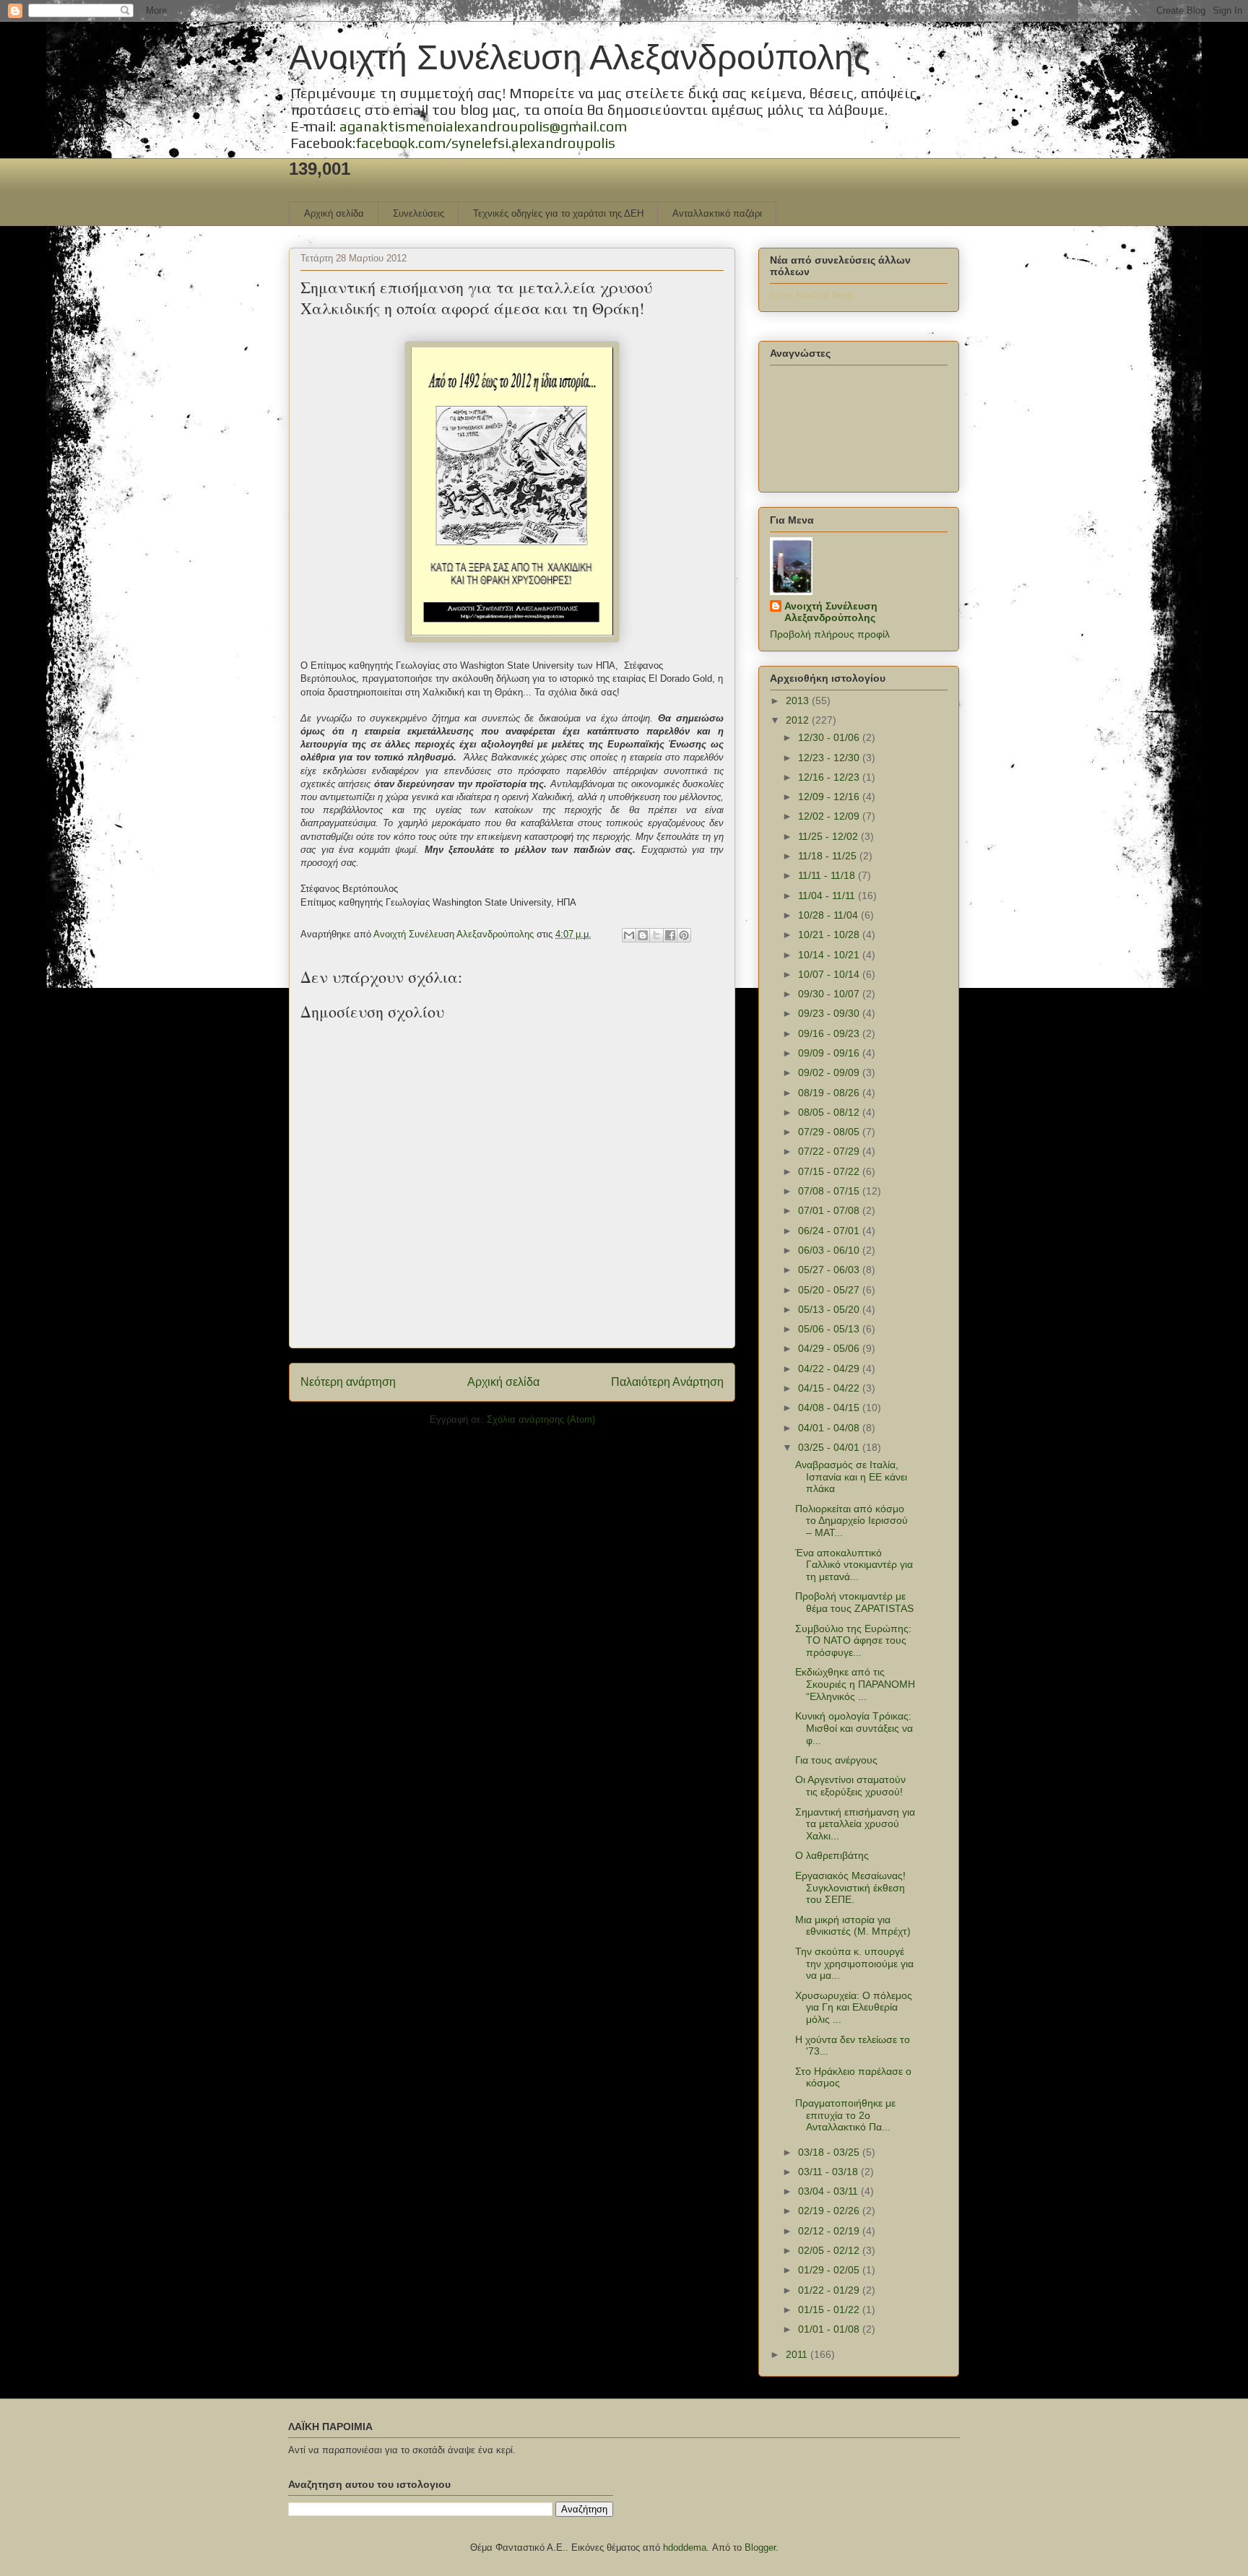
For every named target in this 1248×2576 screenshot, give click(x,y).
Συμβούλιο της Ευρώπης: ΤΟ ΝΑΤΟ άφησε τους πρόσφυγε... (853, 1641)
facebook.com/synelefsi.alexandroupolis (485, 143)
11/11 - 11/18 (828, 875)
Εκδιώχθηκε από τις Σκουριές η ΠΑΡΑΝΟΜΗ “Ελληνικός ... (855, 1684)
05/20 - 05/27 (830, 1290)
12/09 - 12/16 (830, 797)
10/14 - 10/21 (830, 955)
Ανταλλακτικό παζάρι (717, 213)
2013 (799, 701)
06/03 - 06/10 (830, 1250)
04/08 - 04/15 (830, 1408)
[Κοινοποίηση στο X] (656, 935)
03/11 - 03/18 (829, 2172)
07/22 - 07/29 (830, 1151)
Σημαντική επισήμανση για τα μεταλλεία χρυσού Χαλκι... (855, 1824)
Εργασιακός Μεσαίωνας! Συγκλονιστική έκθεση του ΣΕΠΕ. (850, 1888)
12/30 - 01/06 (830, 737)
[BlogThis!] (643, 935)
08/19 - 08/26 (830, 1093)
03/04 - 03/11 (829, 2191)
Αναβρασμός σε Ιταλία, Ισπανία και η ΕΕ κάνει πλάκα (851, 1477)
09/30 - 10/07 (830, 994)
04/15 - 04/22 (830, 1388)
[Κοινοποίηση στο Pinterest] (684, 935)
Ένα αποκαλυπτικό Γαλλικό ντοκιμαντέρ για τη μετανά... (854, 1565)
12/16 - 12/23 (830, 777)
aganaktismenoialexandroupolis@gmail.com (483, 126)
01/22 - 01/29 (830, 2290)
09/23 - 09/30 (830, 1013)
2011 (798, 2354)
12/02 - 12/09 (830, 816)
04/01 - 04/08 (830, 1428)
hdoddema (685, 2547)
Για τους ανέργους (836, 1760)
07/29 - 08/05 (830, 1132)
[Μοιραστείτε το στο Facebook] (670, 935)
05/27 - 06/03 (830, 1270)
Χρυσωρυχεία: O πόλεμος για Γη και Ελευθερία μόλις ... (854, 2008)
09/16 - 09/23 (830, 1033)
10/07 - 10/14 (830, 974)
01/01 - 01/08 (830, 2329)
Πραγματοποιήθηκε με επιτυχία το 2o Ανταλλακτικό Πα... (845, 2115)
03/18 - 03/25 (830, 2152)
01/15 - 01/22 (830, 2310)
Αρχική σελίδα (334, 213)
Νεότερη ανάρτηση (348, 1382)
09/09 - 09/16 (830, 1053)
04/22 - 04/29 (830, 1369)
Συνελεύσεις (419, 213)
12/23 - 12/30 (830, 758)
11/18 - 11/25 (829, 856)
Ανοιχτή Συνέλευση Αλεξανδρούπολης (580, 57)
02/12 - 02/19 (830, 2231)
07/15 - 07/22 (830, 1171)
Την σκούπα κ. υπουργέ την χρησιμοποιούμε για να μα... (854, 1964)
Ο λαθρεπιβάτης (832, 1855)
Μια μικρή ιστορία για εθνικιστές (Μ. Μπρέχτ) (853, 1926)
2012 (799, 720)
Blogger (760, 2547)
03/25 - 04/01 (830, 1447)
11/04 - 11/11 (828, 895)
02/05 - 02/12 (830, 2250)
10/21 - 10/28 (830, 934)
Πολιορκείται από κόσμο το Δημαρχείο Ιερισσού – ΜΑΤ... (851, 1521)
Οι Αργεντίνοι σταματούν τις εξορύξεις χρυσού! (850, 1786)
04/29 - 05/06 (830, 1348)
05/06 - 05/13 (830, 1329)
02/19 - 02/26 (830, 2211)
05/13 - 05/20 (830, 1309)
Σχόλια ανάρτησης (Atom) (541, 1419)
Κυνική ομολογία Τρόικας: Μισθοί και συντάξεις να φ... (854, 1728)
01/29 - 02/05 (830, 2270)
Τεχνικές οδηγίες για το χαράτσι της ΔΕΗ (558, 213)
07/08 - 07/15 (830, 1191)
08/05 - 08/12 (830, 1112)
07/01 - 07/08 (830, 1210)
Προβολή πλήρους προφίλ (830, 634)
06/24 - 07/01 (830, 1231)
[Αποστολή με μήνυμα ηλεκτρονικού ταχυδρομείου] (629, 935)
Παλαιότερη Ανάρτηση (667, 1382)
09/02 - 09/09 (830, 1072)
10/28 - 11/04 (829, 915)
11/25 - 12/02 (829, 836)
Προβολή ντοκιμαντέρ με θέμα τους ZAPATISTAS (854, 1602)
